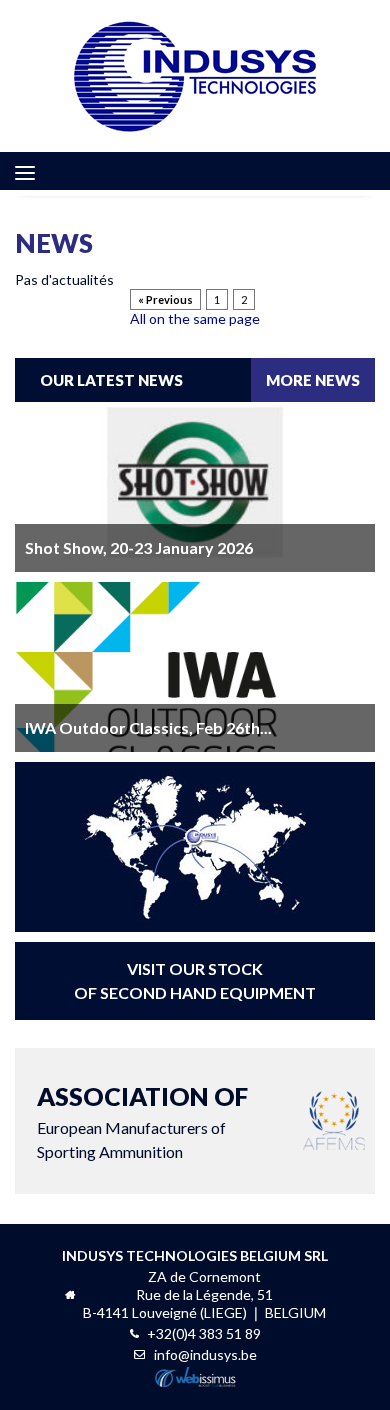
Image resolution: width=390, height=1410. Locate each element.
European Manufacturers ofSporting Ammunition (142, 1121)
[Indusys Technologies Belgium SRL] (195, 76)
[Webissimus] (195, 1381)
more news (313, 380)
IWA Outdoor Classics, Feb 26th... (148, 727)
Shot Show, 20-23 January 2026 (139, 547)
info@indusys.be (205, 1354)
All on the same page (195, 318)
